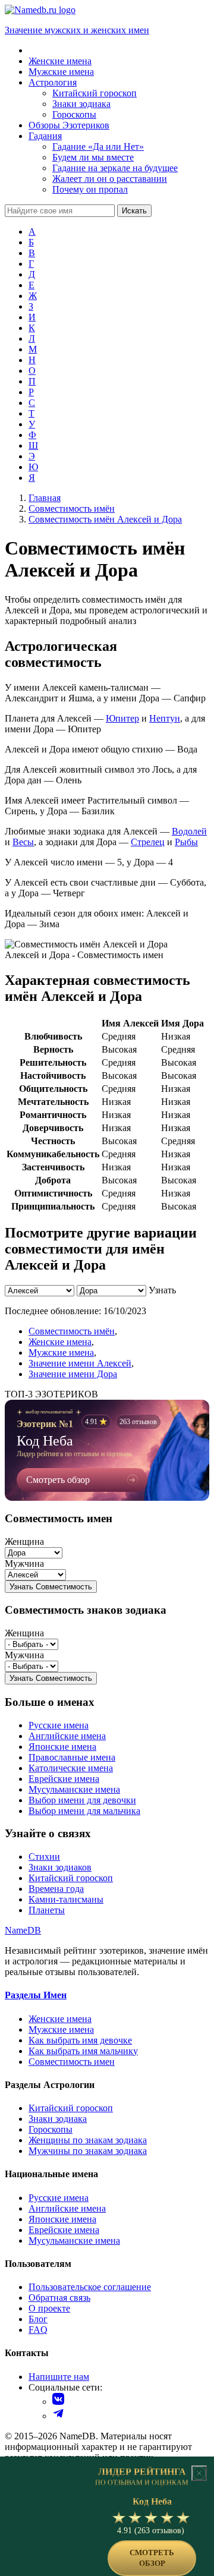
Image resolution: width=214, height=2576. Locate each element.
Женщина (24, 1541)
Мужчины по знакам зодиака (88, 2151)
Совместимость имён (72, 1331)
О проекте (49, 2308)
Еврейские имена (64, 1779)
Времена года (56, 1889)
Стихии (44, 1857)
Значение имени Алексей (80, 1363)
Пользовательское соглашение (90, 2287)
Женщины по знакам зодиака (88, 2140)
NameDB (23, 1930)
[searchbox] (60, 211)
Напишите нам (59, 2377)
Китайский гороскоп (71, 1878)
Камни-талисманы (66, 1899)
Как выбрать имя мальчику (83, 2051)
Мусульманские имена (74, 1789)
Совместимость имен (72, 2062)
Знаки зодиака (58, 2119)
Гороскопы (51, 2129)
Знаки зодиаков (60, 1867)
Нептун (165, 718)
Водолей (189, 831)
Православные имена (72, 1757)
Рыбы (186, 842)
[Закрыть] (199, 2473)
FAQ (38, 2330)
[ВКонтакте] (58, 2402)
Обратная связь (59, 2298)
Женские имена (60, 1342)
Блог (38, 2319)
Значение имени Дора (73, 1374)
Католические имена (71, 1768)
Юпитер (122, 718)
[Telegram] (58, 2416)
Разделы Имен (36, 1995)
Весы (23, 842)
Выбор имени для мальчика (84, 1811)
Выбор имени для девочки (82, 1800)
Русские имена (59, 1725)
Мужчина (24, 1563)
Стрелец (148, 842)
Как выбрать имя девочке (80, 2040)
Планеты (47, 1910)
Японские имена (62, 1747)
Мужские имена (61, 1352)
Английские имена (67, 1736)
